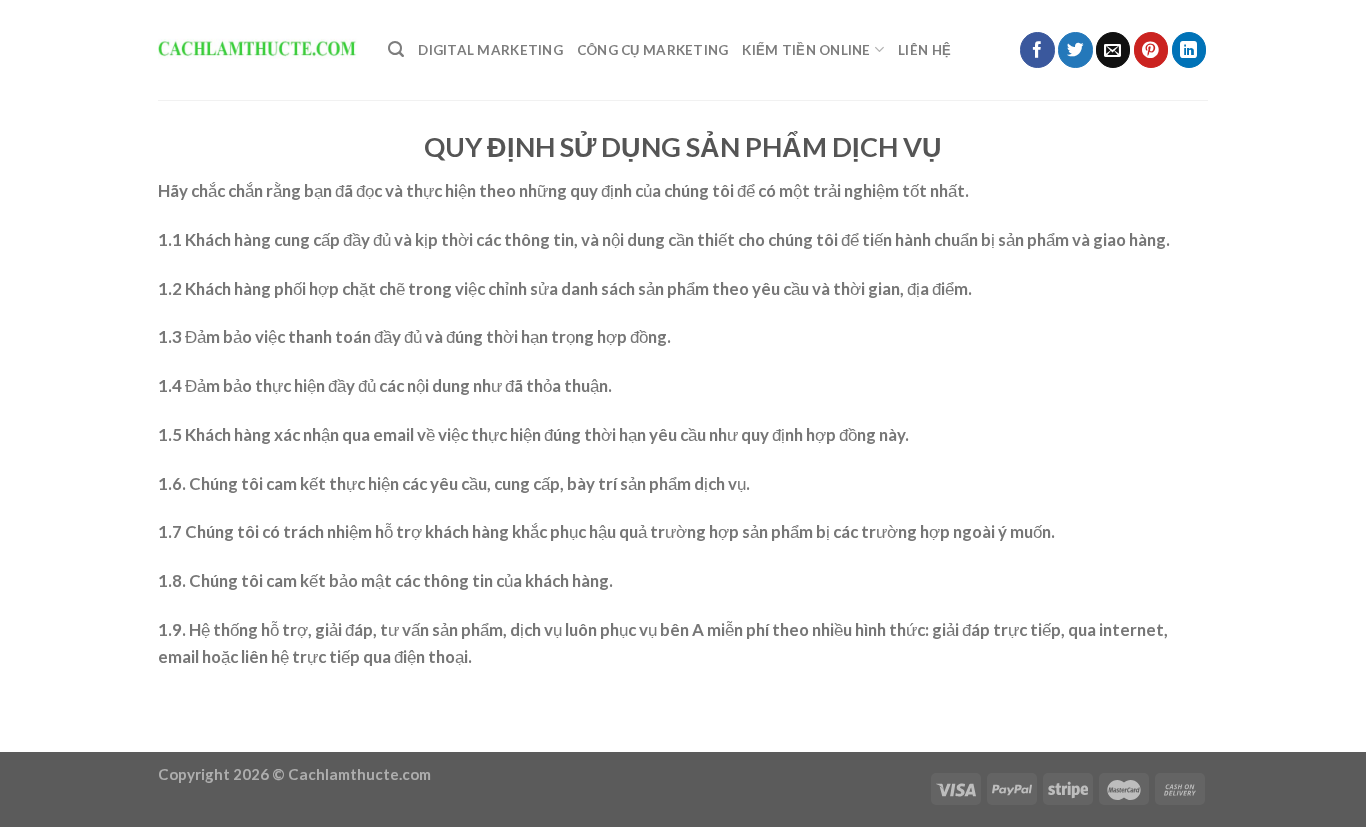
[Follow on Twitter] (1075, 49)
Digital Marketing (490, 50)
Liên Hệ (924, 50)
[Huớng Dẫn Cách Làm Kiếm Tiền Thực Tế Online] (258, 50)
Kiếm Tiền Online (806, 50)
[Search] (396, 49)
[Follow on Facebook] (1037, 49)
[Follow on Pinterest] (1151, 49)
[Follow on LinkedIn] (1189, 49)
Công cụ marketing (653, 50)
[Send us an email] (1113, 49)
